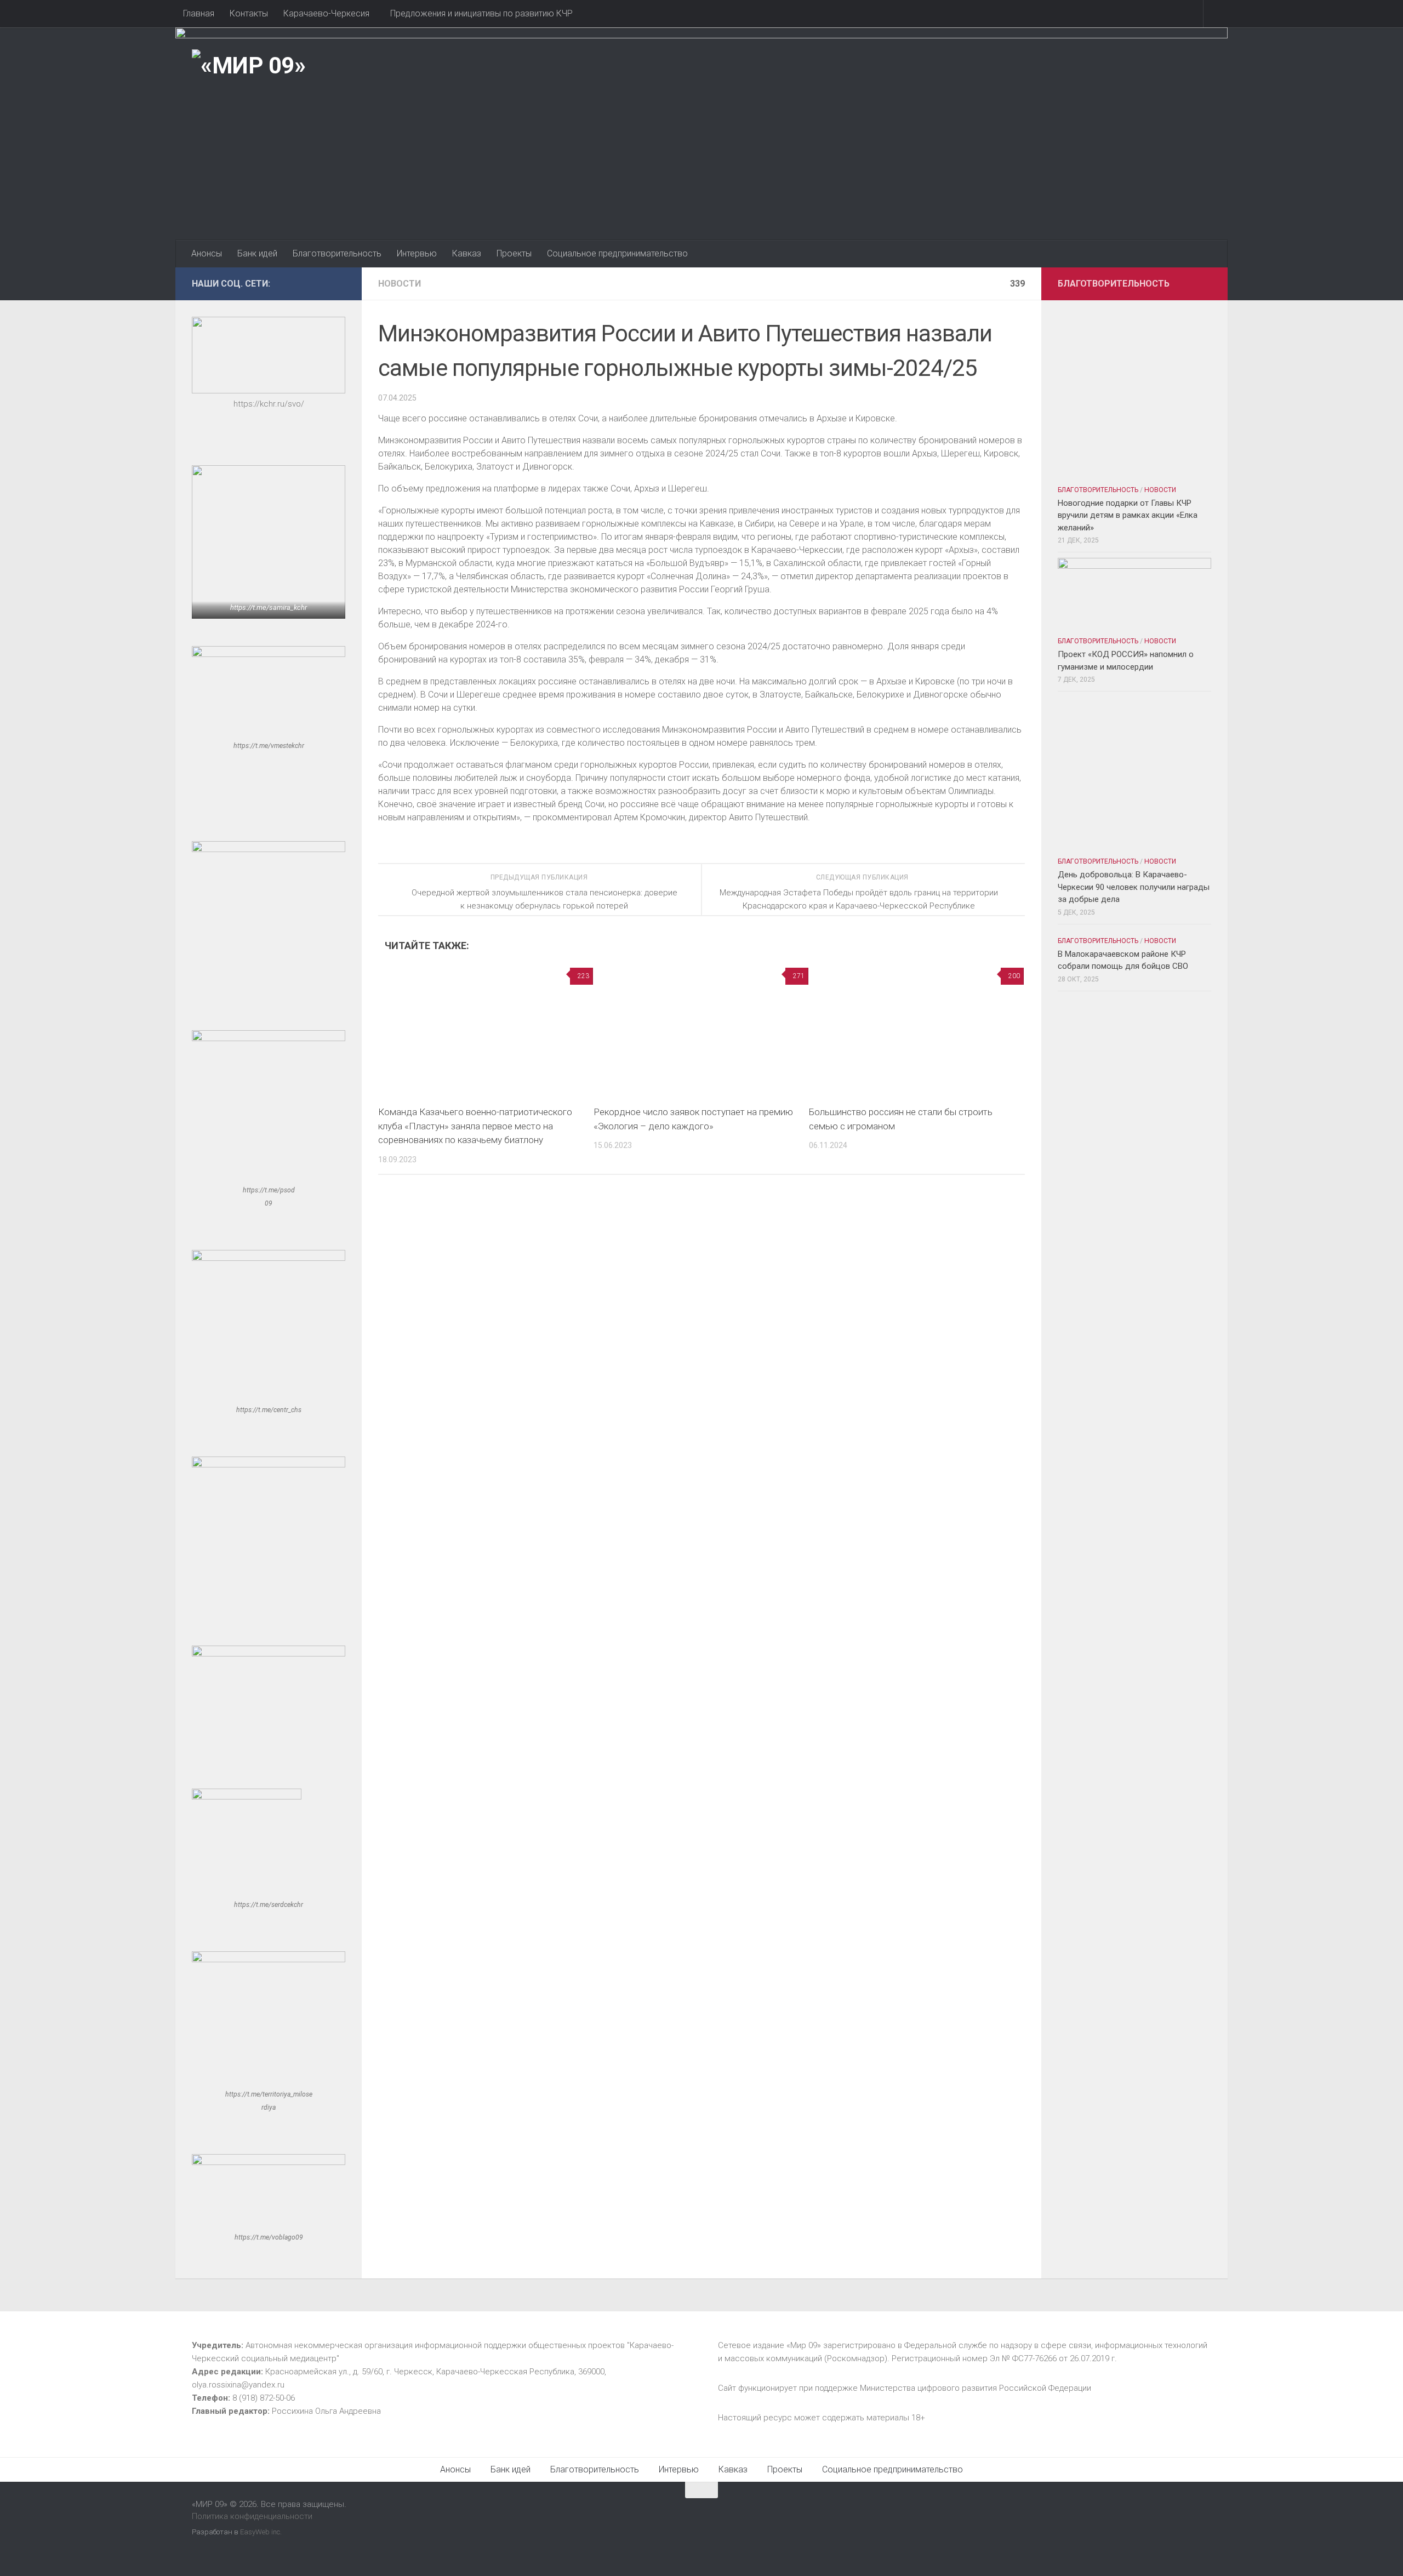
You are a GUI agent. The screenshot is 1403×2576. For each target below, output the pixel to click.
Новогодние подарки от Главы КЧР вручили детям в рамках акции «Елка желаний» (1128, 515)
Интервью (417, 253)
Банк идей (257, 253)
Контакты (249, 13)
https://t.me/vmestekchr (269, 746)
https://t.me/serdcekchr (269, 1905)
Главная (199, 13)
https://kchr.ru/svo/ (269, 404)
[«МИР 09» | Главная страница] (249, 66)
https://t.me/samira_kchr (269, 607)
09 (269, 1203)
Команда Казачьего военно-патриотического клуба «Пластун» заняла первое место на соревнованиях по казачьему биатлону (475, 1126)
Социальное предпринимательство (617, 253)
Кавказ (467, 253)
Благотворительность (337, 253)
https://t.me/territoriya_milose (269, 2094)
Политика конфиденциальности (252, 2516)
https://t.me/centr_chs (269, 1410)
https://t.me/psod (269, 1190)
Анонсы (207, 253)
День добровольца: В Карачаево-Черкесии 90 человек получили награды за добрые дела (1134, 887)
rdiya (269, 2107)
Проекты (514, 253)
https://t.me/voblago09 (269, 2237)
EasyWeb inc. (261, 2532)
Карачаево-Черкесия (326, 13)
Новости (400, 284)
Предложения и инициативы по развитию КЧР (481, 13)
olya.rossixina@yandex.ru (238, 2385)
